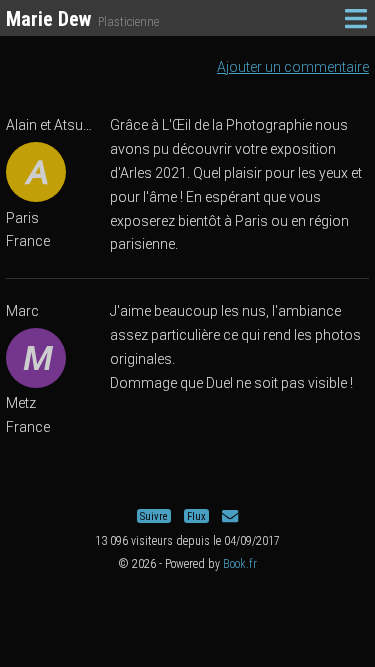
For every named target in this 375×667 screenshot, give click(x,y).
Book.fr (240, 564)
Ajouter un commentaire (293, 67)
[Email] (230, 516)
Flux (196, 516)
